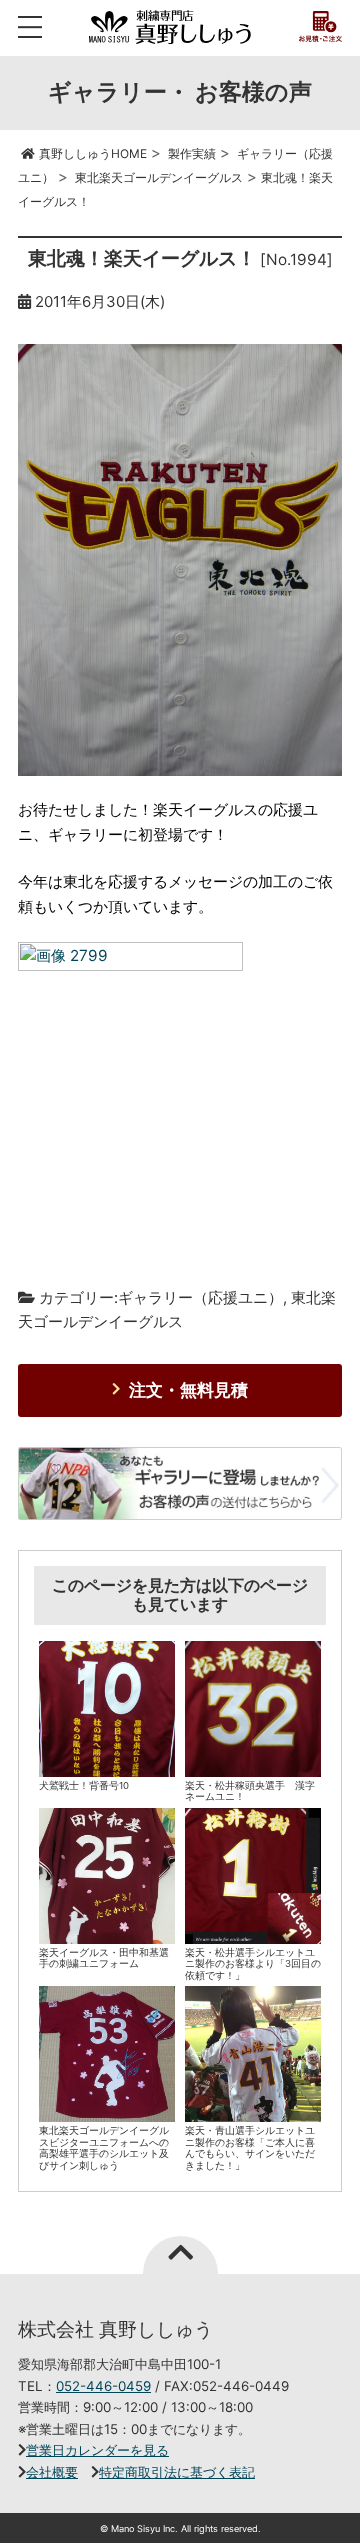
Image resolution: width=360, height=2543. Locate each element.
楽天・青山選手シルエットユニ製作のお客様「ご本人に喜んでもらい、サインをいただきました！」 (250, 2148)
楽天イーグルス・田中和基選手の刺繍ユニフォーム (104, 1958)
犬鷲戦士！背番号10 (84, 1785)
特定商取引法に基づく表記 (177, 2472)
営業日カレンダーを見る (97, 2450)
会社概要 (52, 2472)
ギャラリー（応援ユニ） (200, 1297)
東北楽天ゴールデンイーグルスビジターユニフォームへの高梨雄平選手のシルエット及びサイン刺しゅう (104, 2148)
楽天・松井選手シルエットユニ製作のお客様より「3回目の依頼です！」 (253, 1964)
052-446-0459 (103, 2386)
